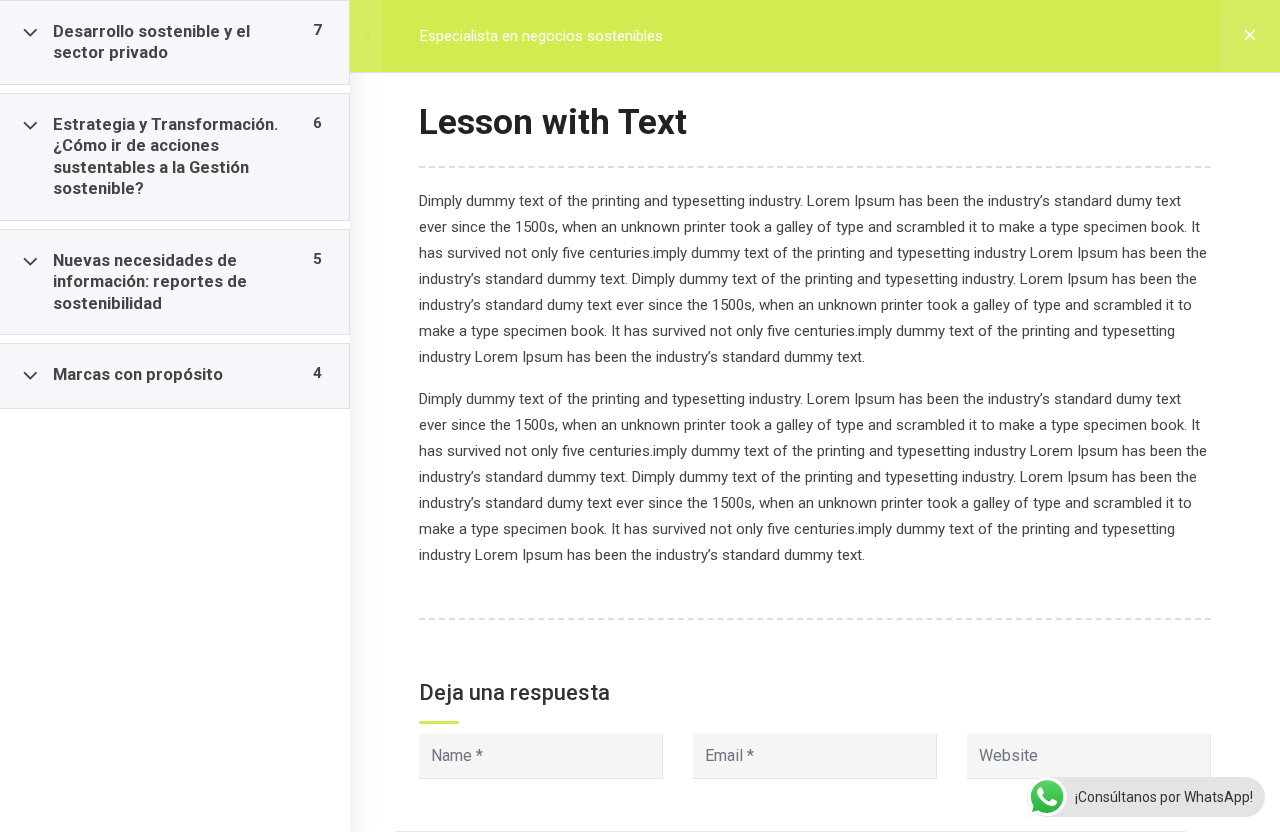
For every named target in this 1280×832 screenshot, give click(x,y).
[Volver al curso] (1250, 36)
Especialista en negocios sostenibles (541, 36)
